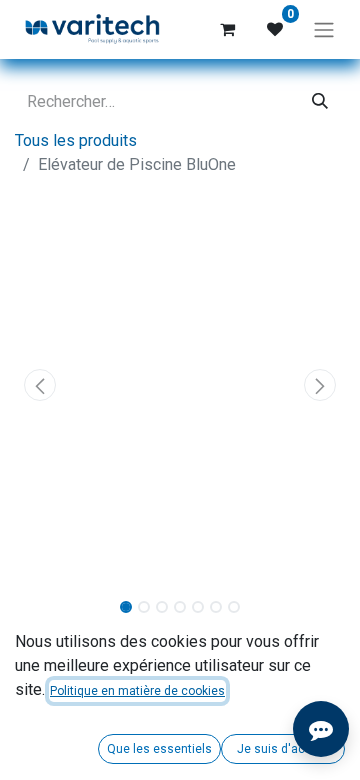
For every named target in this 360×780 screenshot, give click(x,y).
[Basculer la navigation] (324, 29)
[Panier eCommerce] (227, 29)
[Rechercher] (320, 102)
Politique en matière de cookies (137, 691)
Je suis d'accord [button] (283, 749)
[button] (40, 385)
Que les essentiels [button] (159, 749)
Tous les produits (76, 140)
